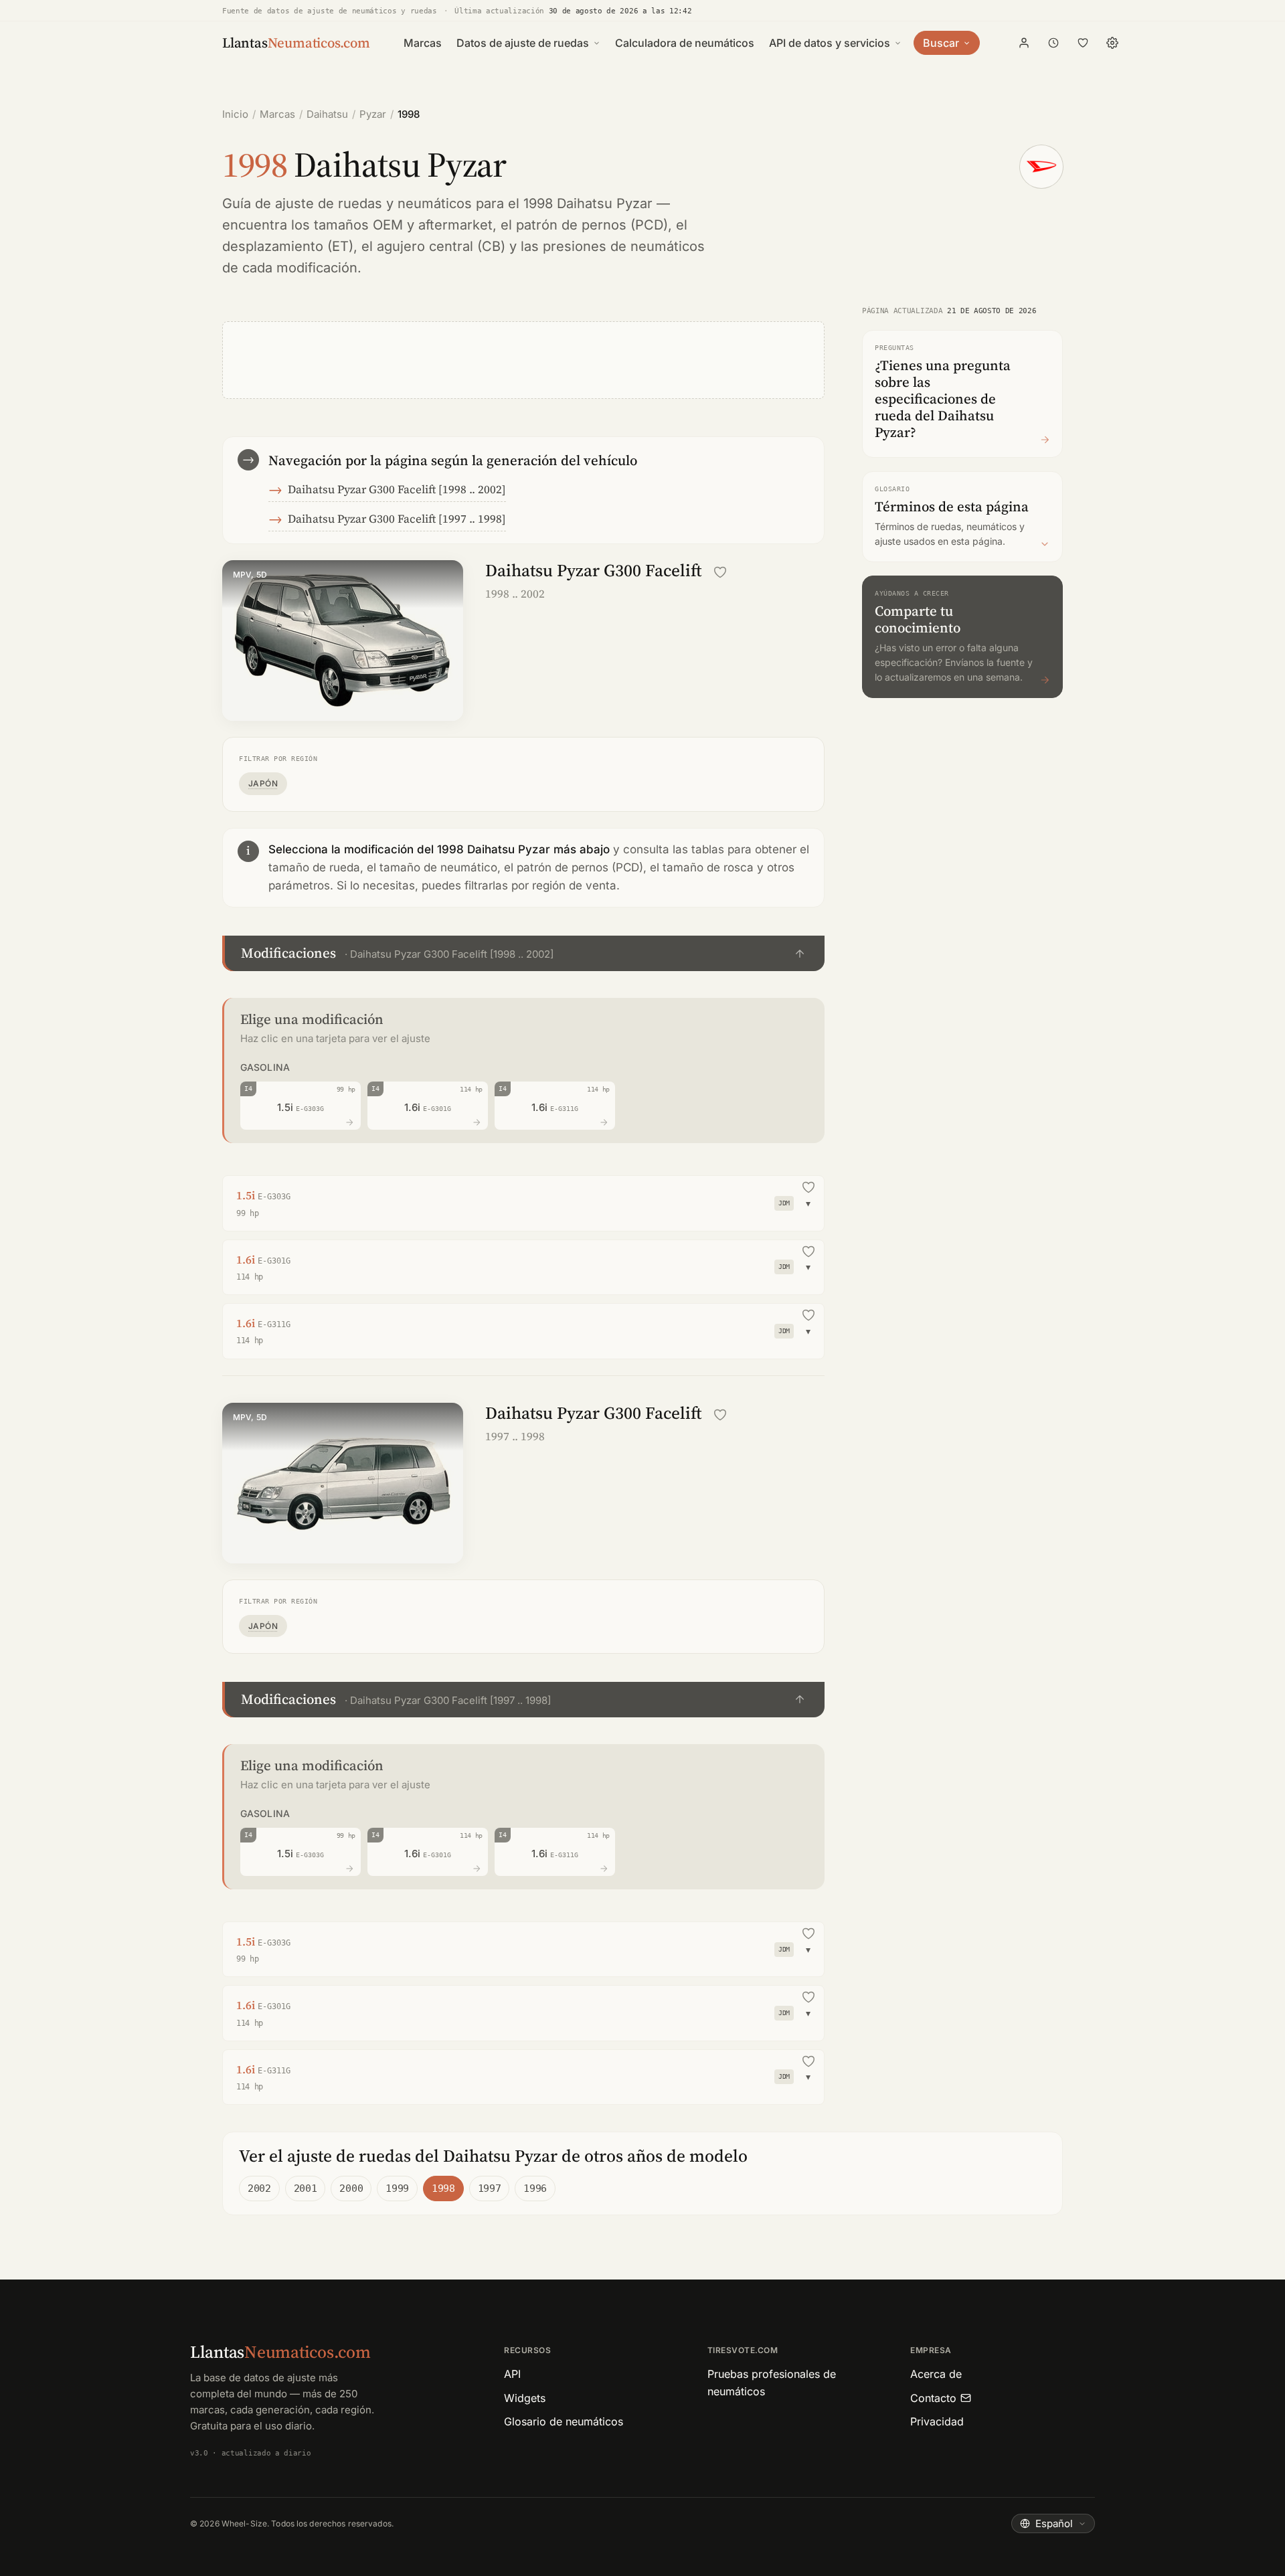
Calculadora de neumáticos (685, 43)
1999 (397, 2188)
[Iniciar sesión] (1024, 43)
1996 (535, 2188)
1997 (490, 2188)
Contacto (933, 2398)
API (512, 2374)
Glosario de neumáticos (564, 2421)
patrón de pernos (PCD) (592, 225)
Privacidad (937, 2421)
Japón (263, 783)
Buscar (941, 43)
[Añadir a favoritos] (720, 572)
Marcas (423, 43)
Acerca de (936, 2374)
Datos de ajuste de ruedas (523, 43)
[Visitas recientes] (1053, 43)
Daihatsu (327, 114)
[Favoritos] (1083, 43)
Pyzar (373, 114)
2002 (259, 2188)
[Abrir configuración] (1112, 43)
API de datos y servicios (830, 43)
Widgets (525, 2398)
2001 (306, 2188)
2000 (351, 2188)
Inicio (235, 114)
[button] (523, 953)
